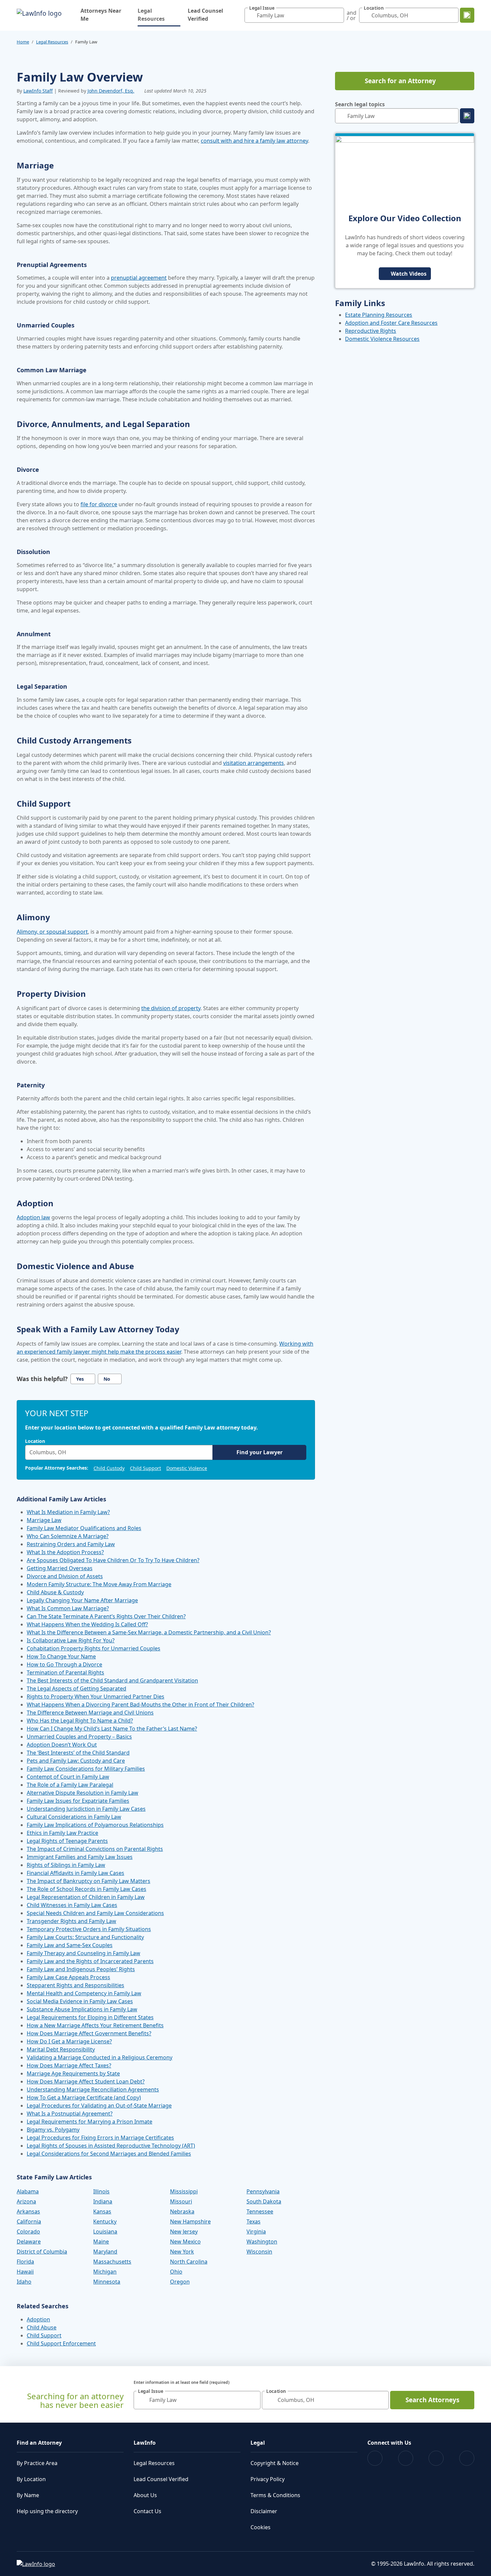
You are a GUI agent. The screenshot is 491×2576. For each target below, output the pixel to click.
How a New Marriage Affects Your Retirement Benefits (95, 2025)
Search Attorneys (432, 2400)
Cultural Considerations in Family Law (74, 1817)
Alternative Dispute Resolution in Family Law (83, 1793)
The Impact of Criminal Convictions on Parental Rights (95, 1849)
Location (35, 1441)
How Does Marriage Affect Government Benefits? (89, 2033)
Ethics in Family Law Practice (62, 1833)
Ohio (176, 2272)
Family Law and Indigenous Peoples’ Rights (81, 1969)
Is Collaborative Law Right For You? (71, 1640)
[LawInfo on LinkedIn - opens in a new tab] (467, 2458)
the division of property (171, 1008)
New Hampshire (190, 2221)
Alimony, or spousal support (52, 932)
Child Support (145, 1468)
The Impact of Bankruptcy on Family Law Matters (89, 1881)
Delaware (29, 2242)
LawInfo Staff (38, 91)
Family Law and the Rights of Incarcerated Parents (90, 1961)
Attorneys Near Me (101, 15)
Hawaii (25, 2272)
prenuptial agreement (139, 278)
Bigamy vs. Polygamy (53, 2130)
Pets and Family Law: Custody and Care (76, 1761)
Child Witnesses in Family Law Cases (72, 1905)
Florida (25, 2262)
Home (23, 42)
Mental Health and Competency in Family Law (84, 1993)
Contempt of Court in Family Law (68, 1777)
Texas (254, 2221)
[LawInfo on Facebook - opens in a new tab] (375, 2458)
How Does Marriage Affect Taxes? (69, 2065)
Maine (101, 2242)
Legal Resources (159, 15)
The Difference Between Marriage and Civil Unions (90, 1713)
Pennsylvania (263, 2191)
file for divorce (99, 504)
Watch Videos (409, 274)
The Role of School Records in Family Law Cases (87, 1889)
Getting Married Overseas (60, 1568)
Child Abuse (42, 2327)
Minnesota (107, 2282)
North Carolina (189, 2262)
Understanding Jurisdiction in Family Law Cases (86, 1809)
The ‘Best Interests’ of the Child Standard (78, 1753)
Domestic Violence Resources (382, 339)
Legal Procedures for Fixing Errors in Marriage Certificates (100, 2138)
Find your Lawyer (260, 1452)
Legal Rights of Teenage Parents (67, 1841)
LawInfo (145, 2443)
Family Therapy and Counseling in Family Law (84, 1953)
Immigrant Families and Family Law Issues (80, 1857)
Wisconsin (259, 2252)
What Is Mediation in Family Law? (68, 1512)
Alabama (28, 2191)
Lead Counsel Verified (205, 15)
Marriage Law (44, 1520)
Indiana (103, 2201)
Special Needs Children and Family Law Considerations (95, 1913)
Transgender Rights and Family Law (71, 1921)
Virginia (256, 2231)
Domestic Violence (187, 1468)
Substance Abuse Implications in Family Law (82, 2009)
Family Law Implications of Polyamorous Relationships (95, 1825)
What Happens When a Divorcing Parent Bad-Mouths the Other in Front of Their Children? (140, 1705)
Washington (262, 2242)
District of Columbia (42, 2252)
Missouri (181, 2201)
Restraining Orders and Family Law (71, 1544)
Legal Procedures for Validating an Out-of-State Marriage (99, 2106)
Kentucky (105, 2221)
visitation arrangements (254, 763)
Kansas (102, 2211)
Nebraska (182, 2211)
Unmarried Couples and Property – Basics (79, 1737)
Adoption (38, 2319)
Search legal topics (360, 104)
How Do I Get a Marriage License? (69, 2041)
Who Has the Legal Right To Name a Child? (80, 1721)
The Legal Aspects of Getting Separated (76, 1688)
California (29, 2221)
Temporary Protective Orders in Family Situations (89, 1929)
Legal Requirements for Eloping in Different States (90, 2017)
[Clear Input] (337, 15)
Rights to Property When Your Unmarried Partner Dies (96, 1697)
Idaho (24, 2282)
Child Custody (109, 1468)
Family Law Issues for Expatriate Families (78, 1801)
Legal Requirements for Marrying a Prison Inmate (90, 2122)
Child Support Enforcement (61, 2343)
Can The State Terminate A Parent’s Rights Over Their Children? (106, 1616)
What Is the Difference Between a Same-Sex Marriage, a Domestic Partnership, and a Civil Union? (149, 1632)
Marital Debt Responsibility (61, 2049)
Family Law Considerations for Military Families (86, 1769)
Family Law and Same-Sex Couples (70, 1945)
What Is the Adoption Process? (65, 1552)
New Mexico (185, 2242)
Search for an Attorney (400, 81)
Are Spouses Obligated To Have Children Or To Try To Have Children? (113, 1560)
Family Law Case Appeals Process (68, 1977)
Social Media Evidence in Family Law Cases (80, 2001)
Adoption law (33, 1217)
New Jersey (184, 2231)
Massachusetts (112, 2262)
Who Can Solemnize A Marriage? (68, 1536)
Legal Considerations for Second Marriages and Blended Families (109, 2154)
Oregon (180, 2282)
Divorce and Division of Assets (65, 1576)
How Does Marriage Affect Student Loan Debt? (86, 2081)
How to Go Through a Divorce (64, 1664)
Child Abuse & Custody (55, 1592)
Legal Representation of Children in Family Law (86, 1897)
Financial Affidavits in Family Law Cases (75, 1873)
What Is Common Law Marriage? (68, 1608)
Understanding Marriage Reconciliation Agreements (93, 2089)
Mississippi (184, 2191)
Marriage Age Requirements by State (73, 2073)
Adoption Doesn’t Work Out (62, 1745)
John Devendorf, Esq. (111, 91)
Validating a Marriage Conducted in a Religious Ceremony (100, 2057)
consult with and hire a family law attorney (254, 141)
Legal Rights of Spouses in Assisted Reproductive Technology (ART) (111, 2146)
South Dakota (264, 2201)
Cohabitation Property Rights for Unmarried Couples (94, 1648)
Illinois (101, 2191)
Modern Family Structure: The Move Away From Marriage (99, 1584)
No (107, 1379)
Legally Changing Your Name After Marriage (82, 1600)
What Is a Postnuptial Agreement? (70, 2114)
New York (182, 2252)
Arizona (26, 2201)
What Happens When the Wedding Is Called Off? (87, 1624)
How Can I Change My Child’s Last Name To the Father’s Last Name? (112, 1729)
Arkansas (28, 2211)
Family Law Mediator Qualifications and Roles (84, 1528)
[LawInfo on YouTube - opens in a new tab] (436, 2458)
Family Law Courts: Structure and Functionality (85, 1937)
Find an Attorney (39, 2443)
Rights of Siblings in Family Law (66, 1865)
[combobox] (294, 15)
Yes (80, 1379)
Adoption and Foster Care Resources (391, 323)
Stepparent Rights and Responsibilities (75, 1985)
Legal (258, 2443)
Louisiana (105, 2231)
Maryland (105, 2252)
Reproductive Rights (371, 331)
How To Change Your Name (61, 1656)
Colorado (28, 2231)
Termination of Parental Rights (65, 1672)
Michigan (105, 2272)
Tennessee (260, 2211)
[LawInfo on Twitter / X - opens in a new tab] (406, 2458)
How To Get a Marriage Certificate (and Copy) (84, 2097)
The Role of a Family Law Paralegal (70, 1785)
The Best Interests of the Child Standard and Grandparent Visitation (112, 1680)
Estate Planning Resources (379, 315)
